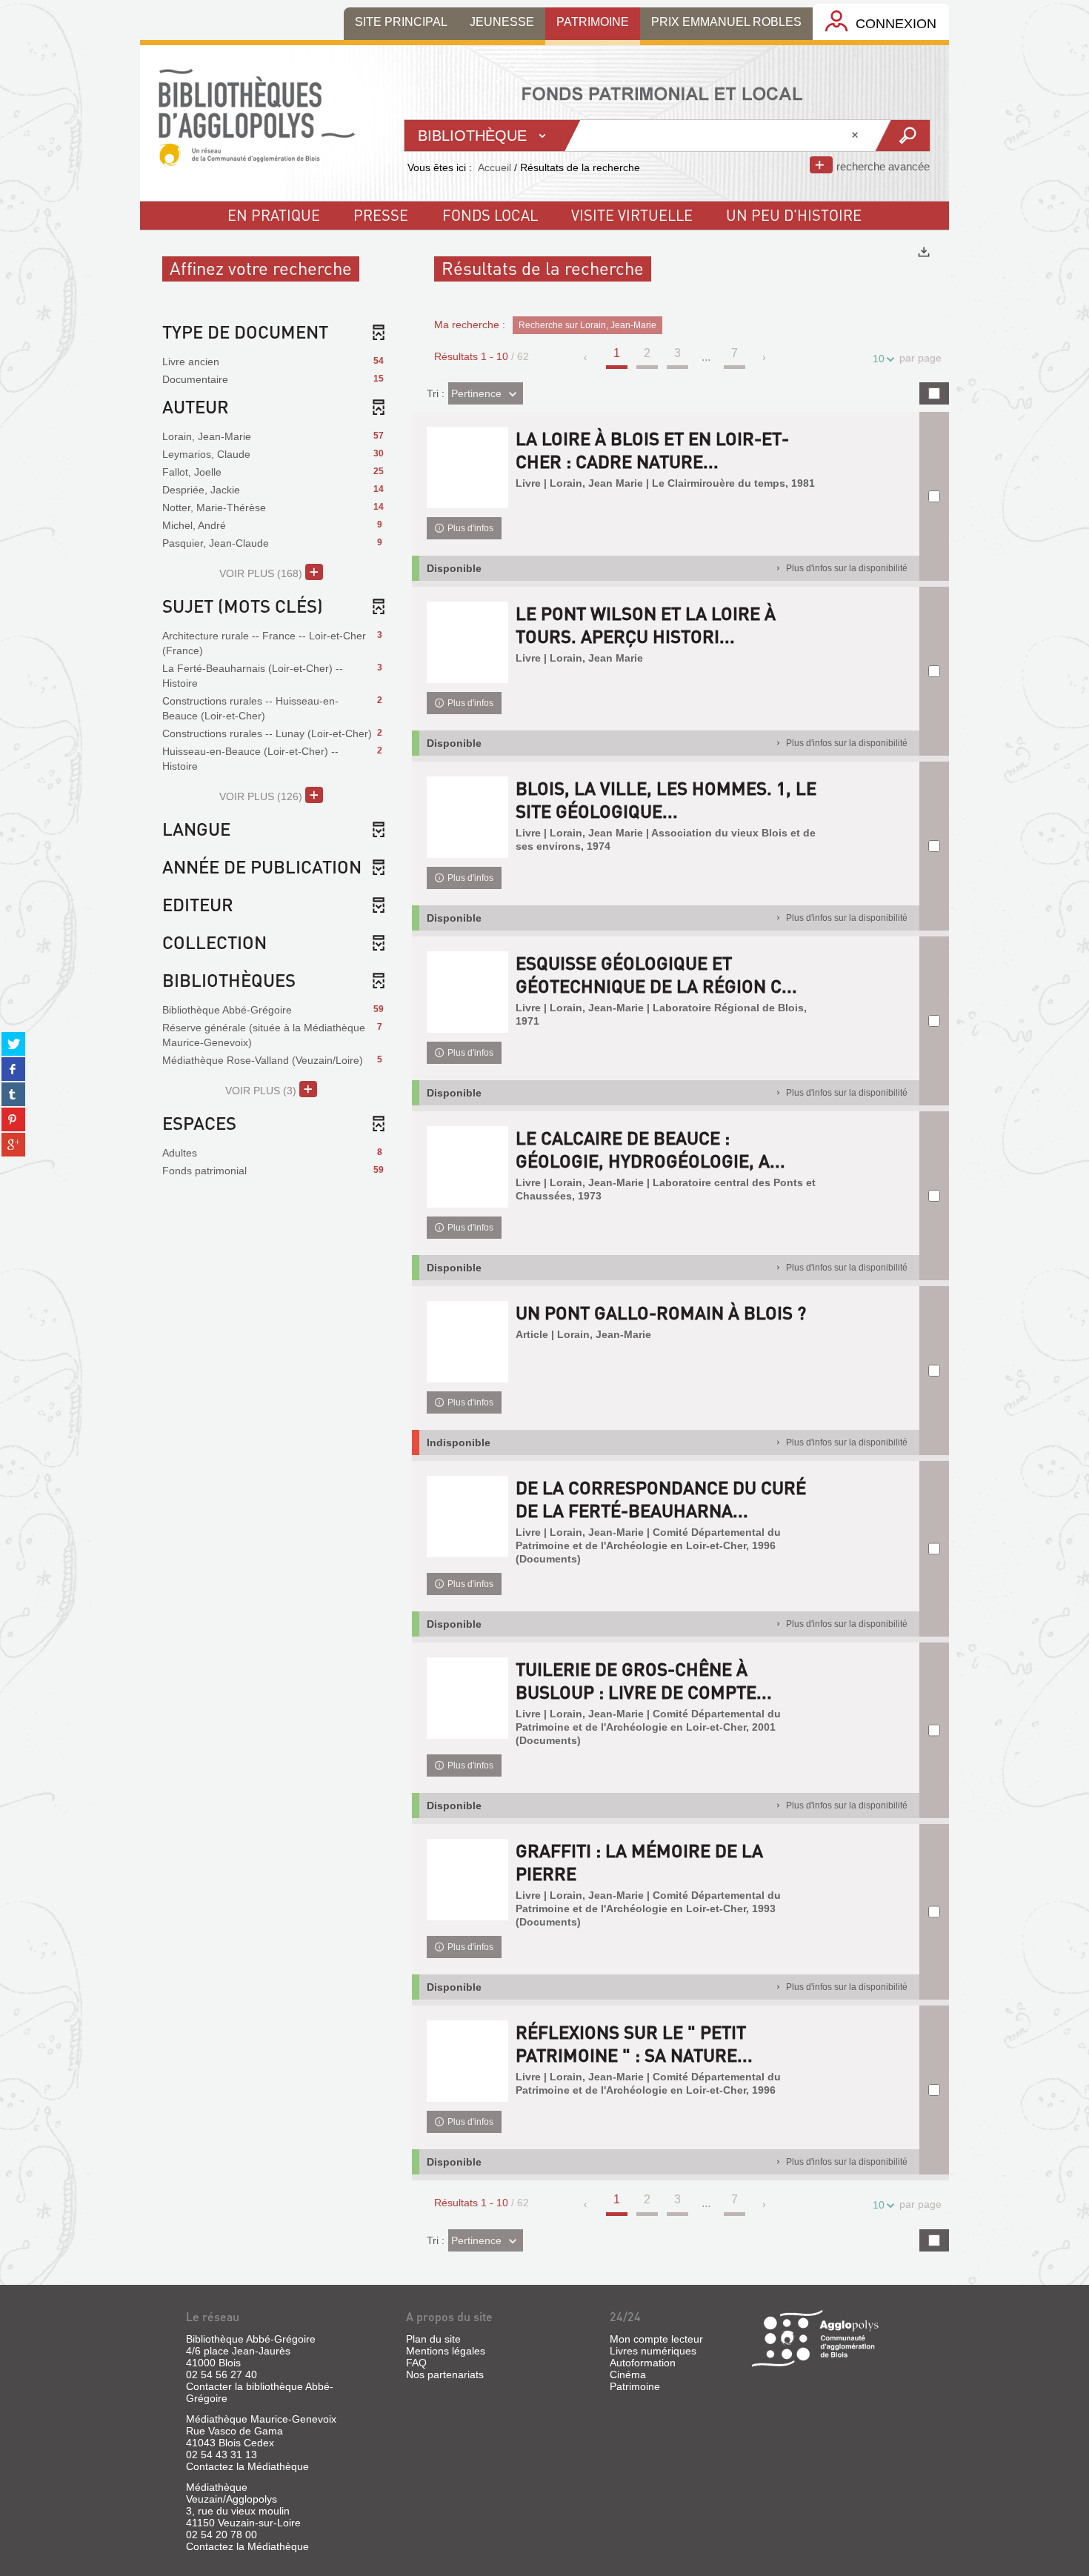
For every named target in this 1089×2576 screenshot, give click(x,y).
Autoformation (643, 2363)
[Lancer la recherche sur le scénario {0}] (902, 136)
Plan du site (433, 2339)
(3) (262, 1091)
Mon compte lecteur (656, 2339)
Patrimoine (635, 2386)
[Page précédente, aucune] (586, 358)
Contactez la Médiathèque (247, 2466)
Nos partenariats (445, 2374)
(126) (262, 796)
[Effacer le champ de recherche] (856, 136)
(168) (262, 573)
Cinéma (628, 2374)
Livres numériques (653, 2351)
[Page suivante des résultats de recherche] (765, 358)
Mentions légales (446, 2351)
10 (879, 359)
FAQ (416, 2363)
